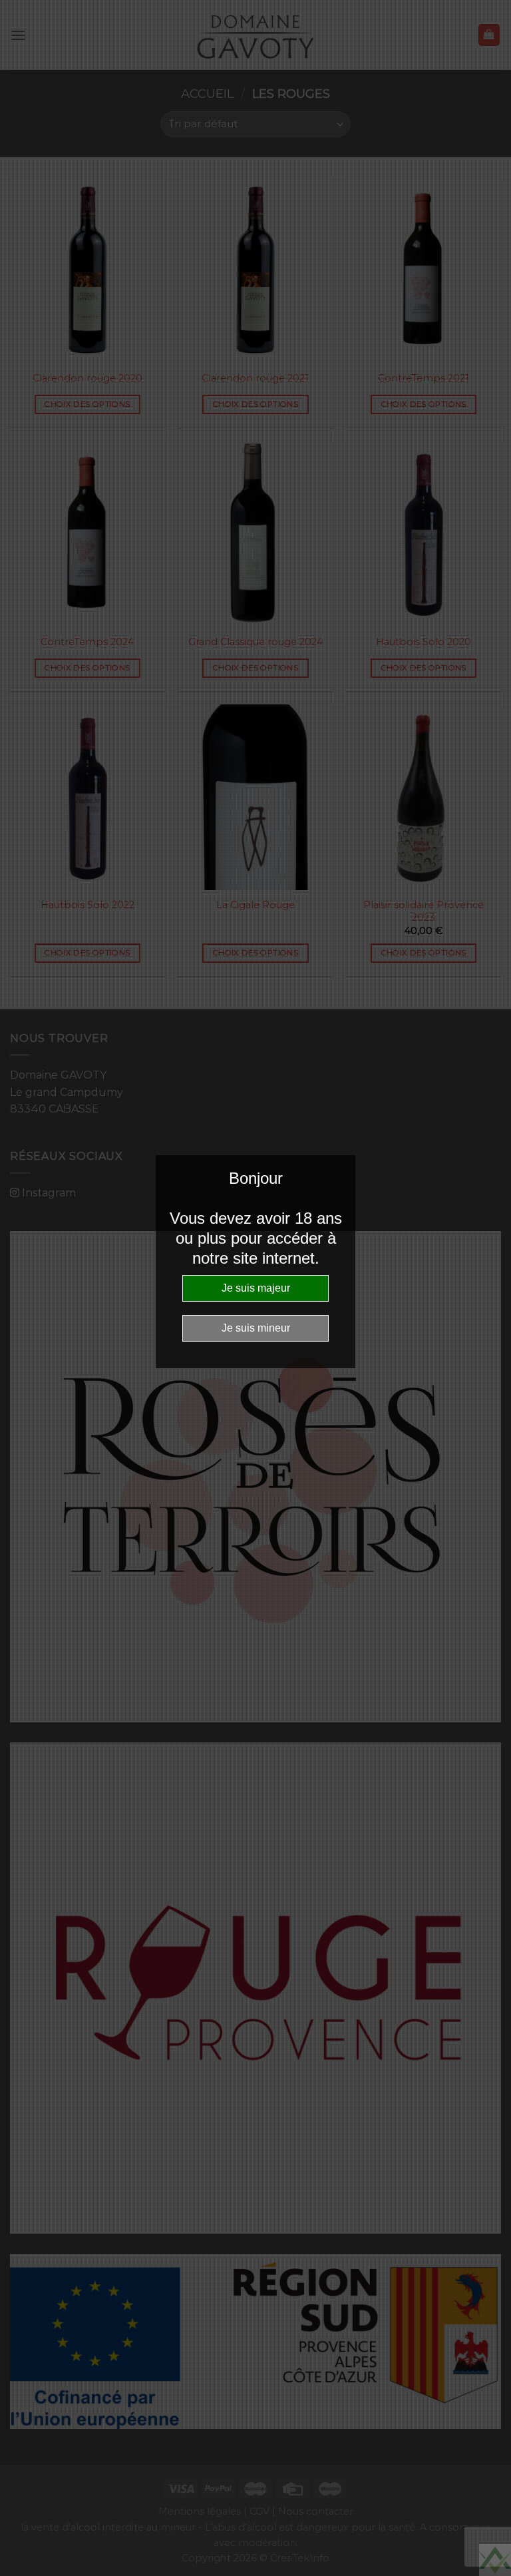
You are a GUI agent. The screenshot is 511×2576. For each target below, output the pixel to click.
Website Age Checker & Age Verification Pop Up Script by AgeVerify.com (495, 2560)
